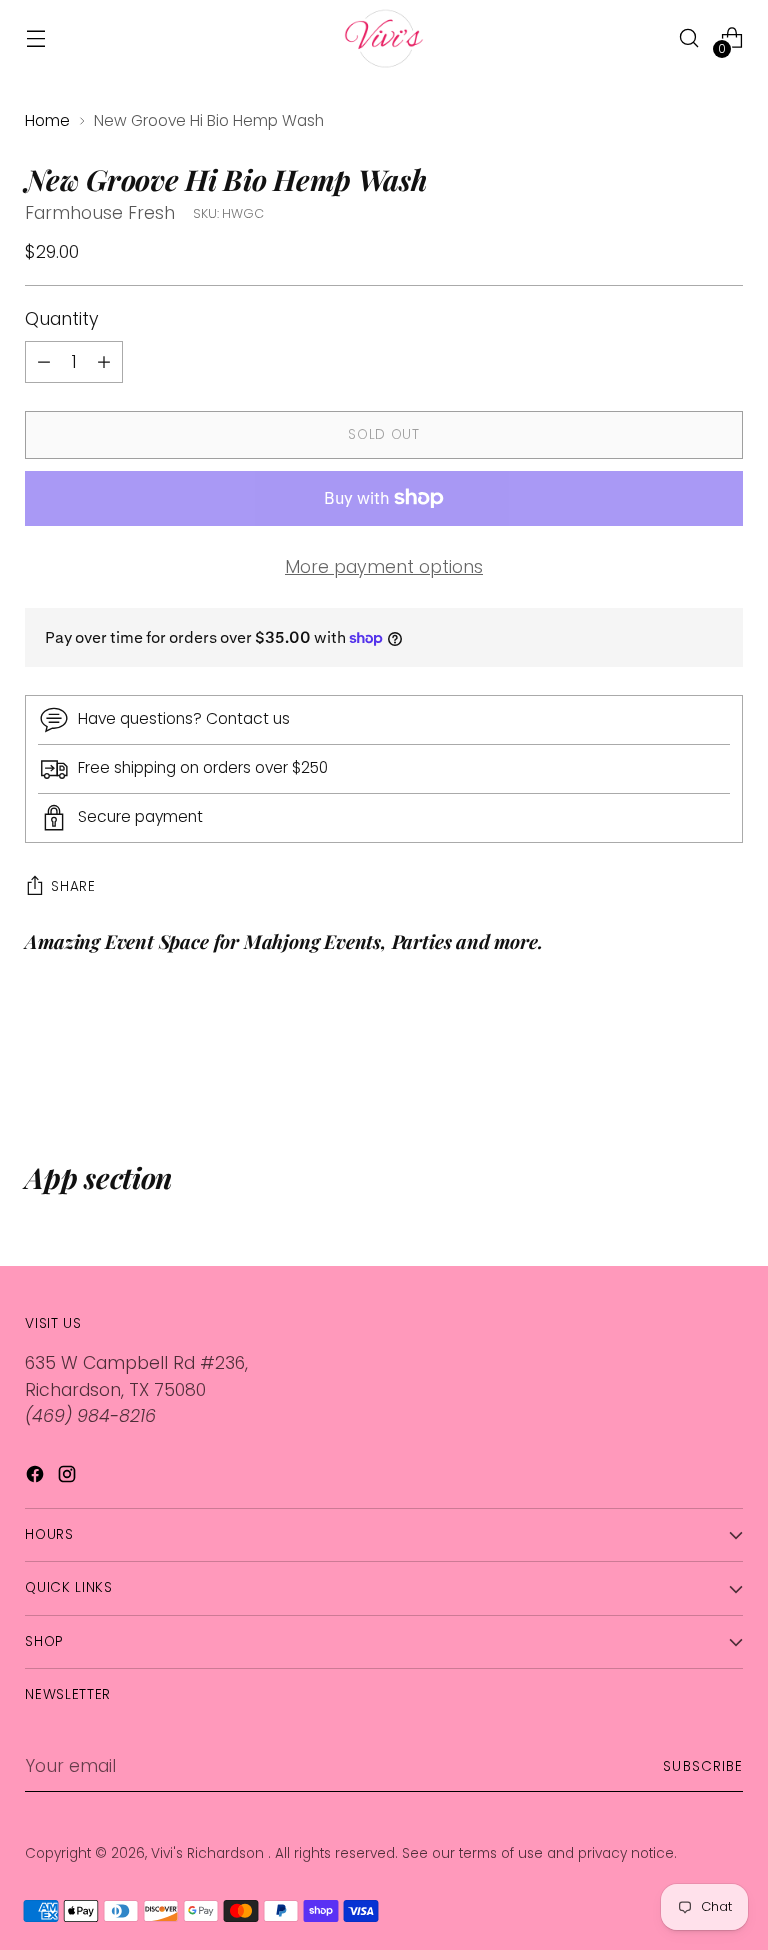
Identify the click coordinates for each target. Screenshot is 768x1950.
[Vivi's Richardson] (384, 38)
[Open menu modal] (35, 38)
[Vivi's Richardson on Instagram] (69, 1477)
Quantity (62, 319)
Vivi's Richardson (209, 1853)
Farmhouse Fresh (100, 213)
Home (47, 120)
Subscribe (702, 1766)
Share (73, 886)
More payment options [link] (384, 567)
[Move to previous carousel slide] (680, 1054)
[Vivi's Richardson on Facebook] (37, 1477)
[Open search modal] (689, 38)
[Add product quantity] (44, 362)
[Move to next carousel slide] (726, 1053)
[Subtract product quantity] (104, 362)
